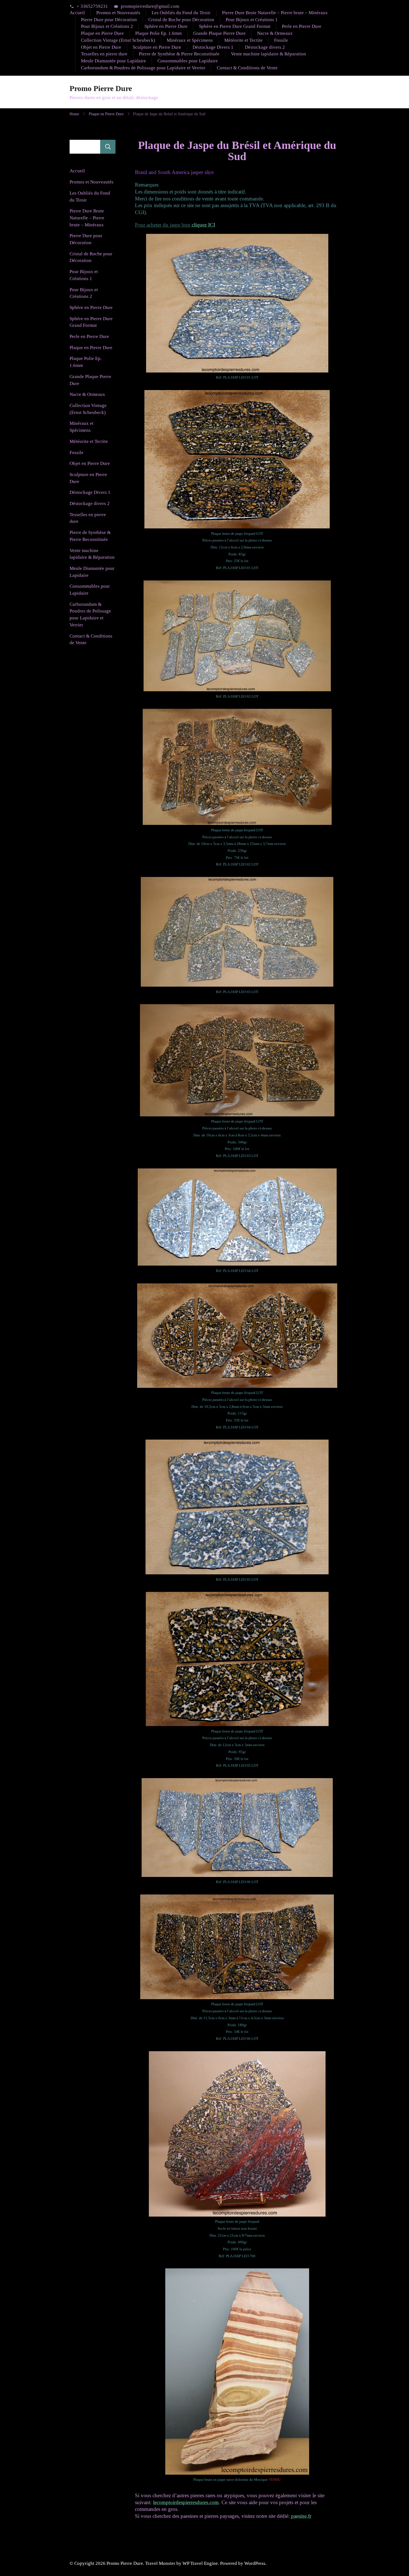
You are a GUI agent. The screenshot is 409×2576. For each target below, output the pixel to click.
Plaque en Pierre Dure (102, 33)
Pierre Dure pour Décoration (109, 20)
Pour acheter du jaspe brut (175, 225)
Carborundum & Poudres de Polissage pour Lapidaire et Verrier (143, 68)
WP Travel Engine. (201, 2563)
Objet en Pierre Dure (101, 47)
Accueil (77, 13)
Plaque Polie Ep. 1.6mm (158, 33)
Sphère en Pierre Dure (166, 26)
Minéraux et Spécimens (190, 40)
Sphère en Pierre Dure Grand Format (235, 26)
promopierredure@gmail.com (150, 7)
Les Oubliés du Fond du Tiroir (181, 13)
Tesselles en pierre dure (104, 54)
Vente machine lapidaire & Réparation (268, 54)
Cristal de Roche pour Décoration (181, 20)
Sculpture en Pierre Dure (157, 47)
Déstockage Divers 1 (213, 47)
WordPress (255, 2563)
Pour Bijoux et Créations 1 (252, 20)
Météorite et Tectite (243, 40)
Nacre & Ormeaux (275, 33)
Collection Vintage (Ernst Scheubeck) (118, 40)
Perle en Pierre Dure (302, 26)
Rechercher (108, 147)
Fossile (281, 40)
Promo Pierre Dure (101, 88)
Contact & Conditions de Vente (247, 68)
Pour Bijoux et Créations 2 (107, 26)
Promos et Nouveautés (118, 13)
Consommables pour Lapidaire (188, 61)
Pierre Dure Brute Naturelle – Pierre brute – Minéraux (275, 13)
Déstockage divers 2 (265, 47)
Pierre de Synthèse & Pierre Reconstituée (179, 54)
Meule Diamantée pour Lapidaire (114, 61)
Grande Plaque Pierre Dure (219, 33)
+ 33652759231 (92, 7)
